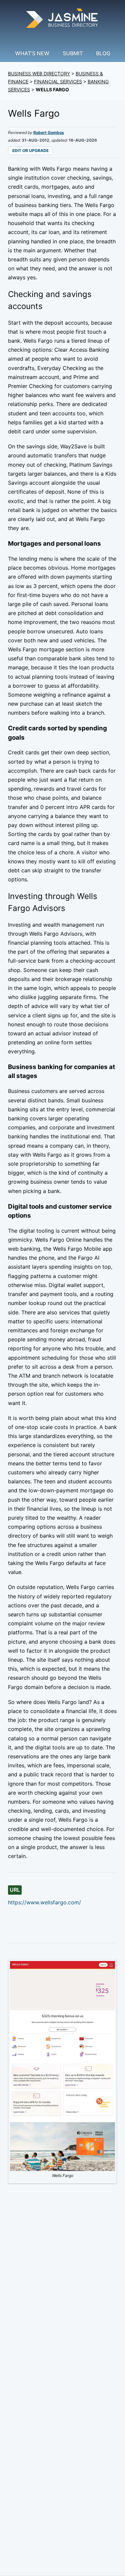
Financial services (58, 81)
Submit (73, 53)
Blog (103, 53)
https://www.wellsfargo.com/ (44, 1902)
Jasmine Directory (63, 19)
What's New (32, 53)
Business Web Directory (39, 73)
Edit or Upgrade (30, 150)
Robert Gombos (49, 132)
